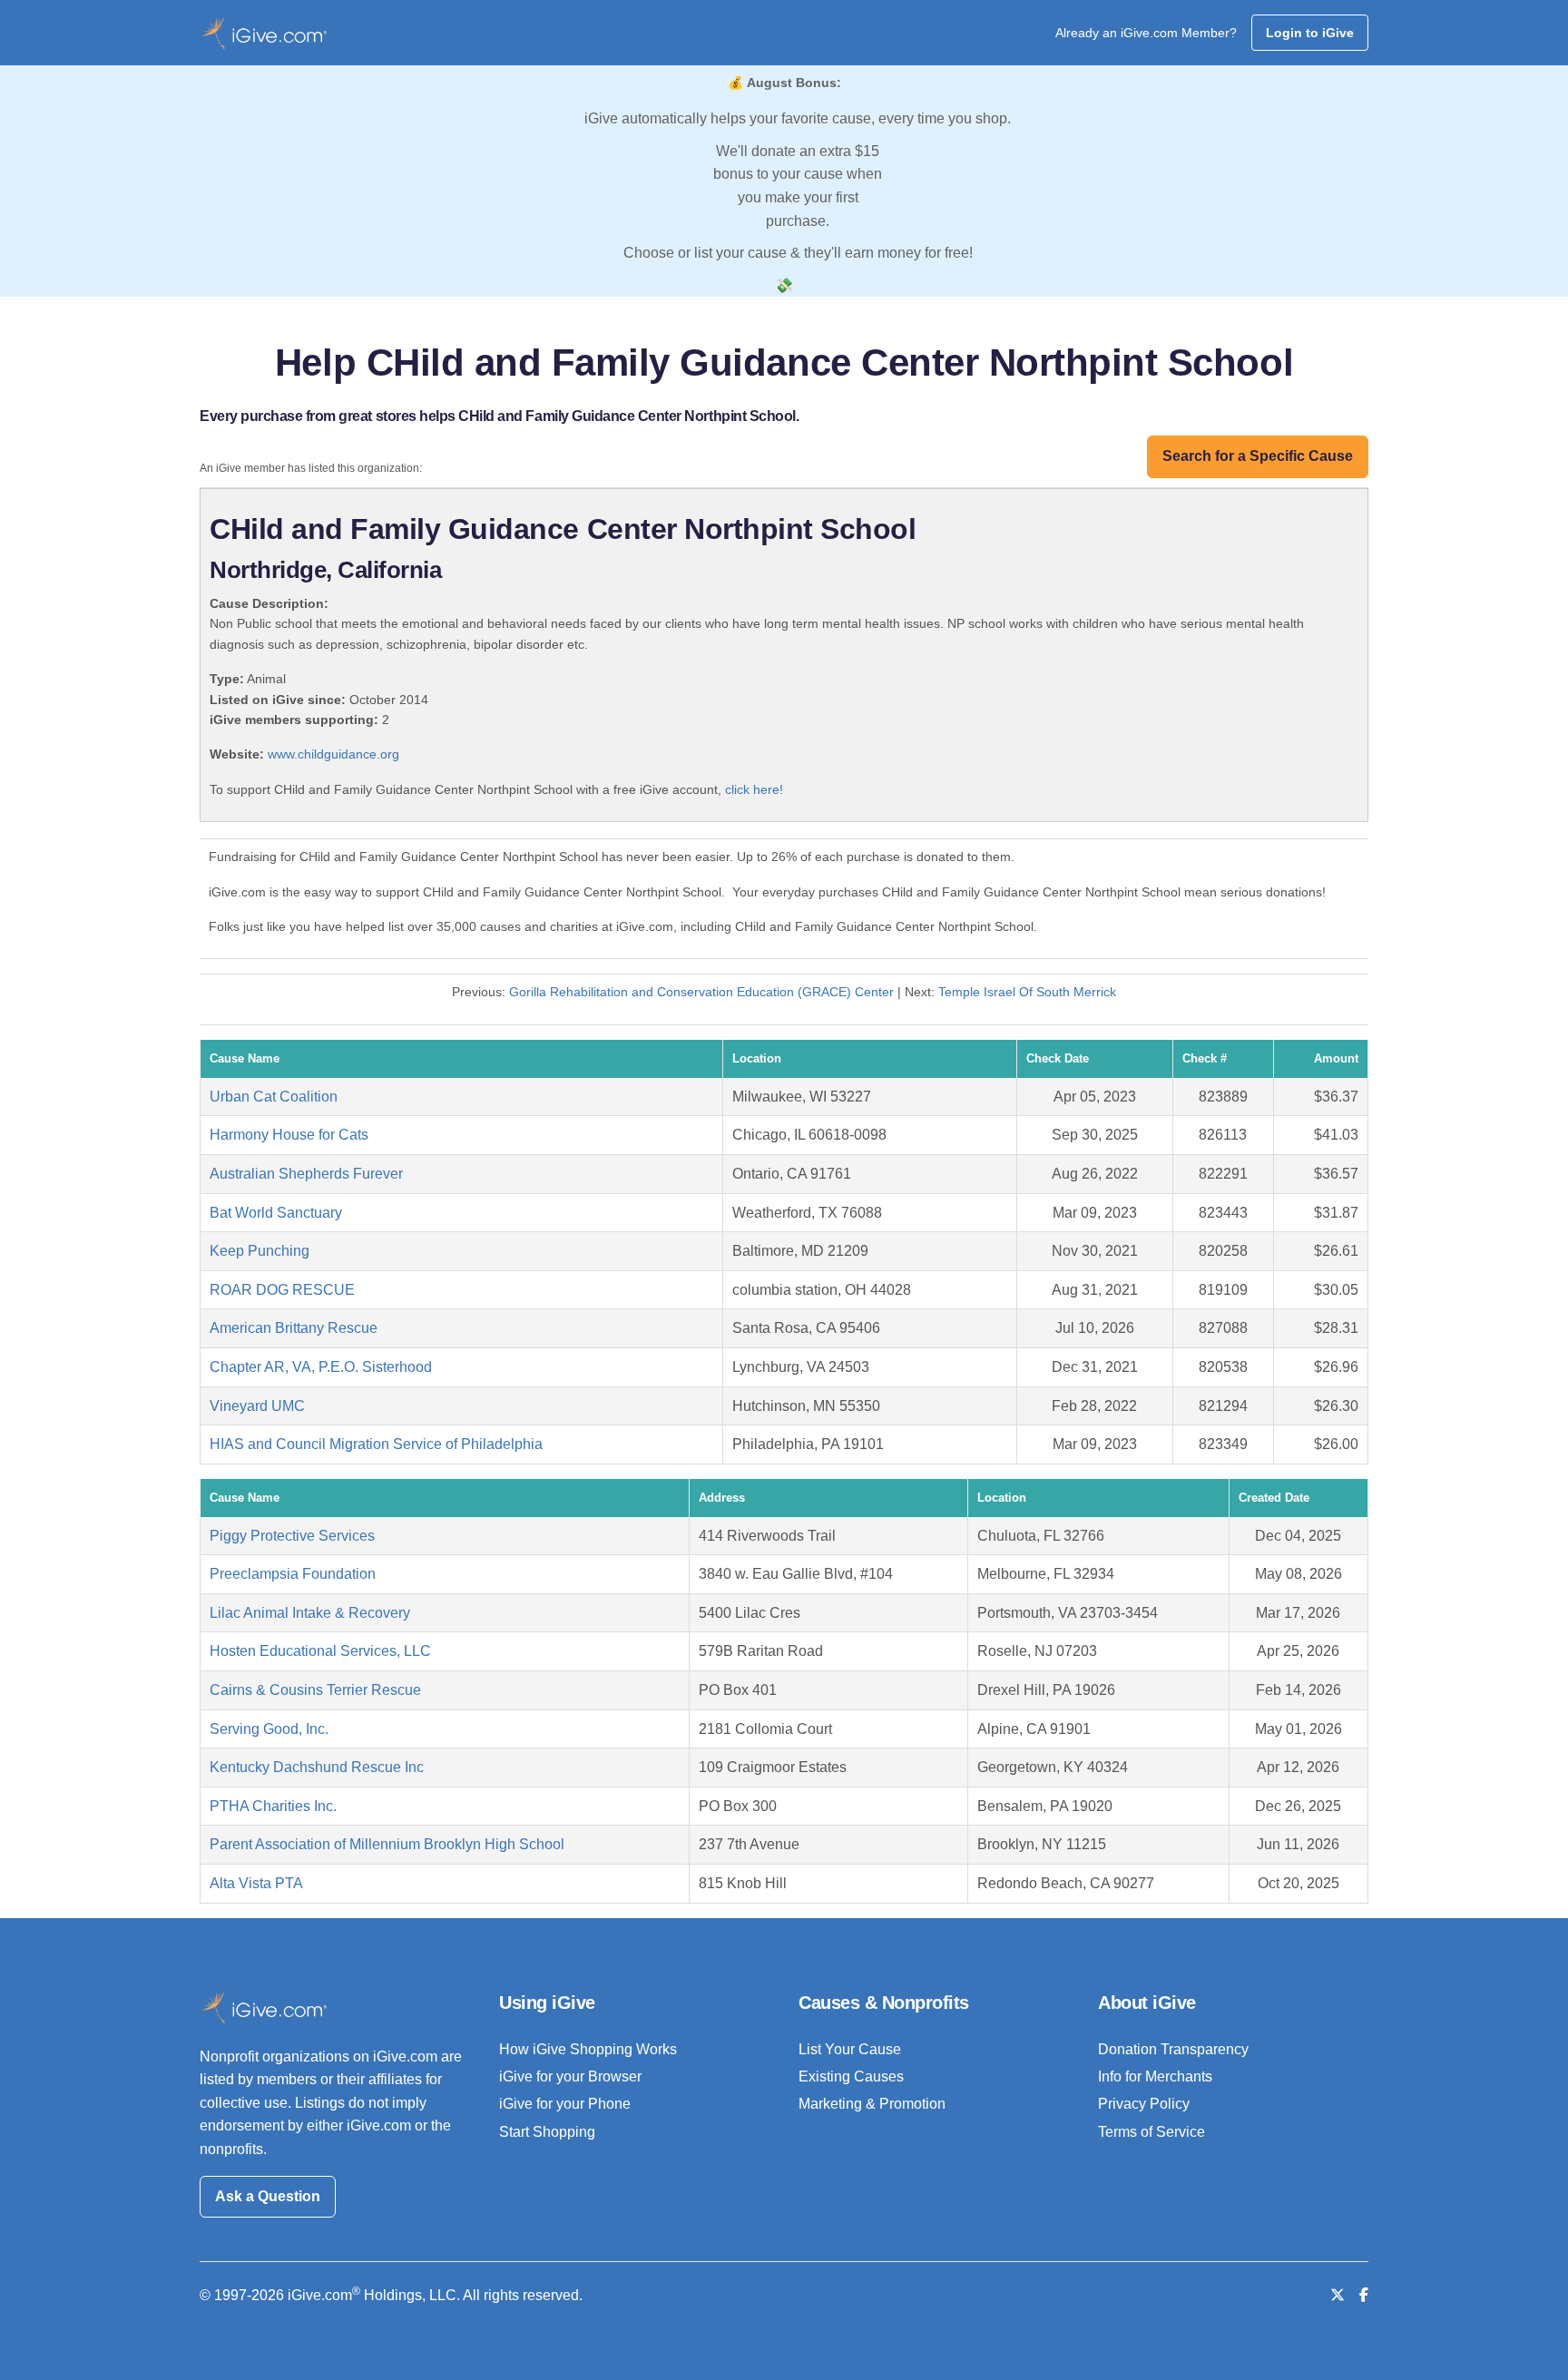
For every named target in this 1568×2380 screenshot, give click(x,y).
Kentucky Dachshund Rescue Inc (317, 1767)
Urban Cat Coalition (274, 1097)
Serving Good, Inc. (269, 1729)
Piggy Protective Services (292, 1536)
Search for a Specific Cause (1258, 456)
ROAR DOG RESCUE (282, 1290)
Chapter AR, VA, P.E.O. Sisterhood (321, 1367)
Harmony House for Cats (289, 1135)
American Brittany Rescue (294, 1328)
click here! (754, 789)
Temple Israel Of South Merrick (1027, 992)
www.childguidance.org (333, 754)
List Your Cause (850, 2049)
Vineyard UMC (257, 1406)
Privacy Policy (1144, 2104)
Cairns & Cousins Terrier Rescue (315, 1690)
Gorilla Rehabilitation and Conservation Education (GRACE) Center (701, 992)
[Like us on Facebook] (1364, 2295)
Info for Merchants (1155, 2076)
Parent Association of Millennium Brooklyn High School (387, 1844)
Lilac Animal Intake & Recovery (310, 1613)
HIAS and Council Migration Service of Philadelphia (376, 1444)
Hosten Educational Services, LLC (320, 1651)
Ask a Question (268, 2196)
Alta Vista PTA (256, 1883)
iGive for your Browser (570, 2076)
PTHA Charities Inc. (273, 1806)
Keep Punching (260, 1251)
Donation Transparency (1173, 2049)
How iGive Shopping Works (588, 2049)
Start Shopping (547, 2132)
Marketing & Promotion (872, 2104)
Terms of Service (1151, 2132)
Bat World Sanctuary (276, 1213)
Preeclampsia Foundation (293, 1574)
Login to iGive (1310, 33)
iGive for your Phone (565, 2104)
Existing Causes (851, 2076)
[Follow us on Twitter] (1338, 2295)
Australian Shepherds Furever (306, 1174)
